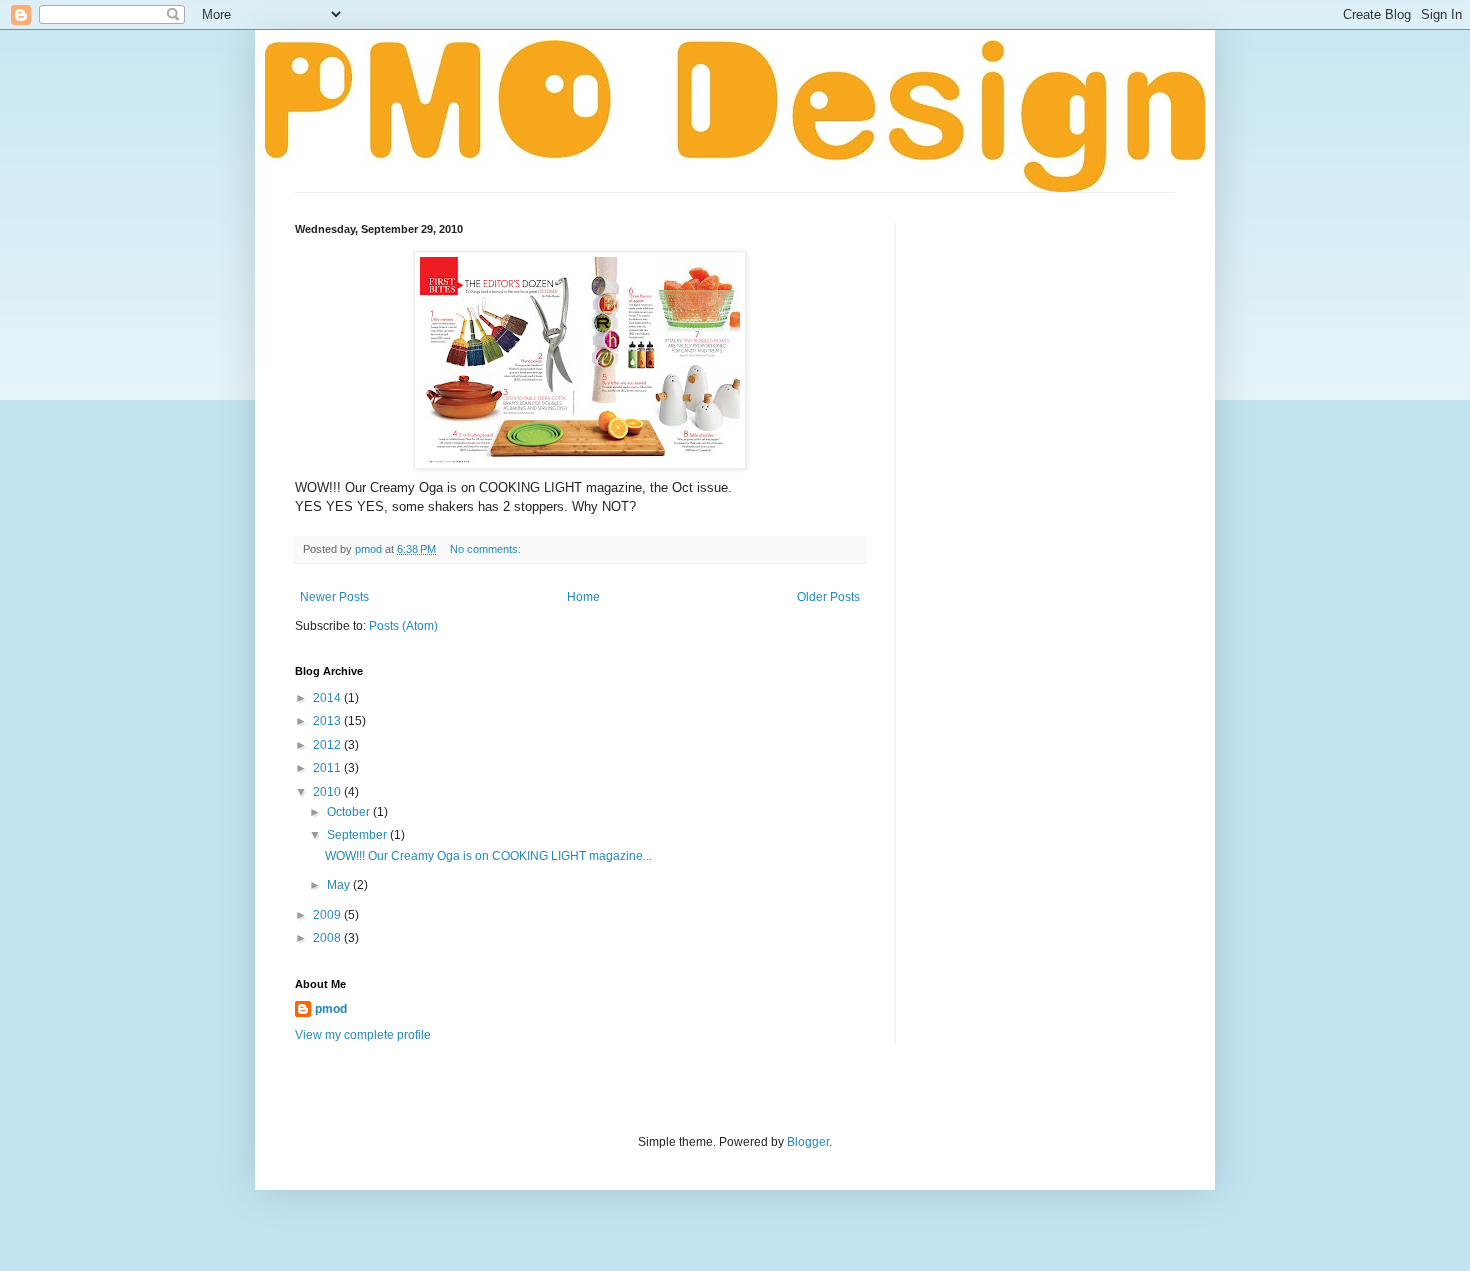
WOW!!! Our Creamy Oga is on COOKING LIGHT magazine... (488, 856)
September (358, 835)
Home (583, 597)
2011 (328, 768)
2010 (328, 792)
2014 (328, 698)
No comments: (487, 549)
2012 (328, 745)
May (340, 885)
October (350, 812)
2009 (328, 915)
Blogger (808, 1142)
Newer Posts (334, 597)
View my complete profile (363, 1035)
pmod (331, 1009)
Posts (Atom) (403, 626)
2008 (328, 938)
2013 (328, 721)
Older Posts (828, 597)
